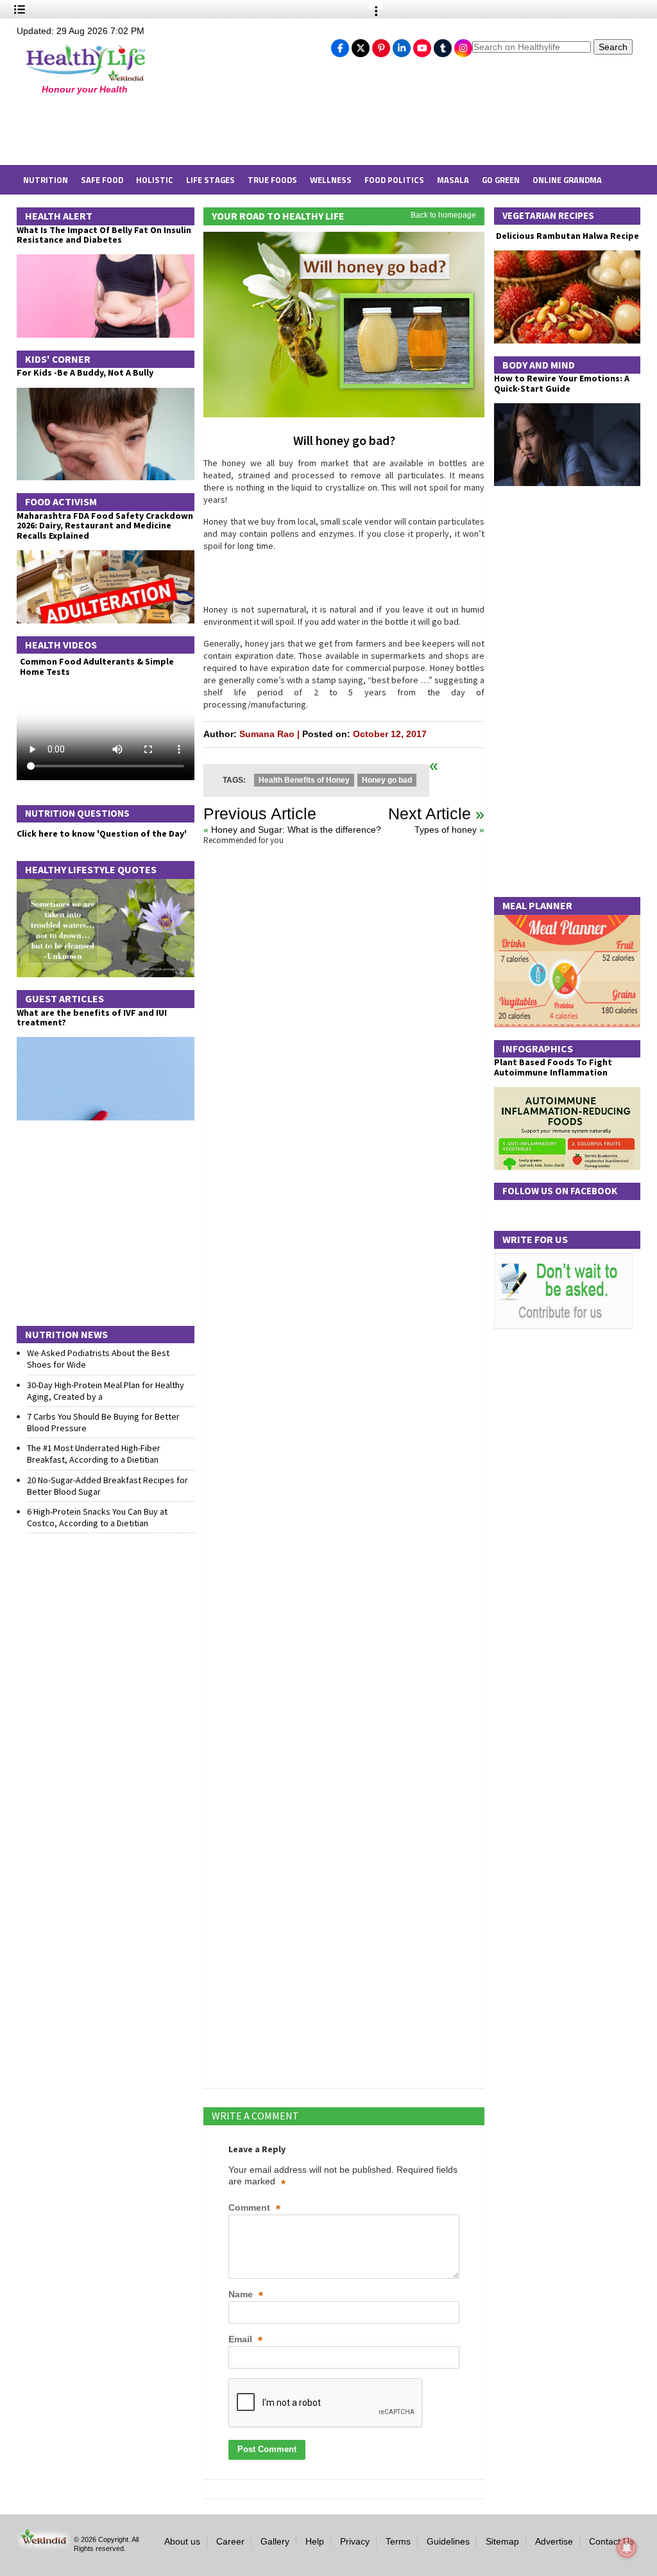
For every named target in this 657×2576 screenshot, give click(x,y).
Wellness (331, 180)
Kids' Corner (58, 359)
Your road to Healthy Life (278, 216)
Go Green (501, 180)
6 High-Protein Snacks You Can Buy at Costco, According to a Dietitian (97, 1517)
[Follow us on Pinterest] (381, 45)
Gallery (275, 2541)
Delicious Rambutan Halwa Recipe (567, 236)
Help (315, 2541)
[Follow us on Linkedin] (402, 45)
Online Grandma (567, 180)
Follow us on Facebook (560, 1191)
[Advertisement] (225, 130)
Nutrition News (66, 1334)
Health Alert (59, 216)
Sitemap (502, 2541)
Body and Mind (539, 365)
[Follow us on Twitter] (361, 45)
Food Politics (394, 180)
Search (613, 47)
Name (246, 2295)
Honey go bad (387, 780)
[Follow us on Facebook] (340, 45)
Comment (254, 2208)
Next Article (430, 814)
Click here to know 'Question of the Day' (102, 833)
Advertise (554, 2541)
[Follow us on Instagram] (463, 45)
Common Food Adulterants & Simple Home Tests (97, 666)
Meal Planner (537, 905)
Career (230, 2541)
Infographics (538, 1049)
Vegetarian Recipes (548, 215)
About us (182, 2541)
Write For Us (535, 1239)
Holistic (155, 180)
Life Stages (210, 180)
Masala (453, 180)
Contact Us (611, 2541)
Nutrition (46, 180)
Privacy (355, 2541)
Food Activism (61, 501)
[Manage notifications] (627, 2548)
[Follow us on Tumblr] (443, 45)
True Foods (272, 180)
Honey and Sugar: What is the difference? (296, 830)
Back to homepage (443, 215)
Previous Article (260, 814)
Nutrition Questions (77, 813)
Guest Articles (64, 998)
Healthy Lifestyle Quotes (91, 869)
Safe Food (102, 180)
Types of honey (446, 830)
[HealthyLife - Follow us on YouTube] (422, 45)
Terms (398, 2541)
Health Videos (61, 645)
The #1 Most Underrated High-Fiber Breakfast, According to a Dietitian (94, 1454)
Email (245, 2340)
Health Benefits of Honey (304, 780)
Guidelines (448, 2541)
